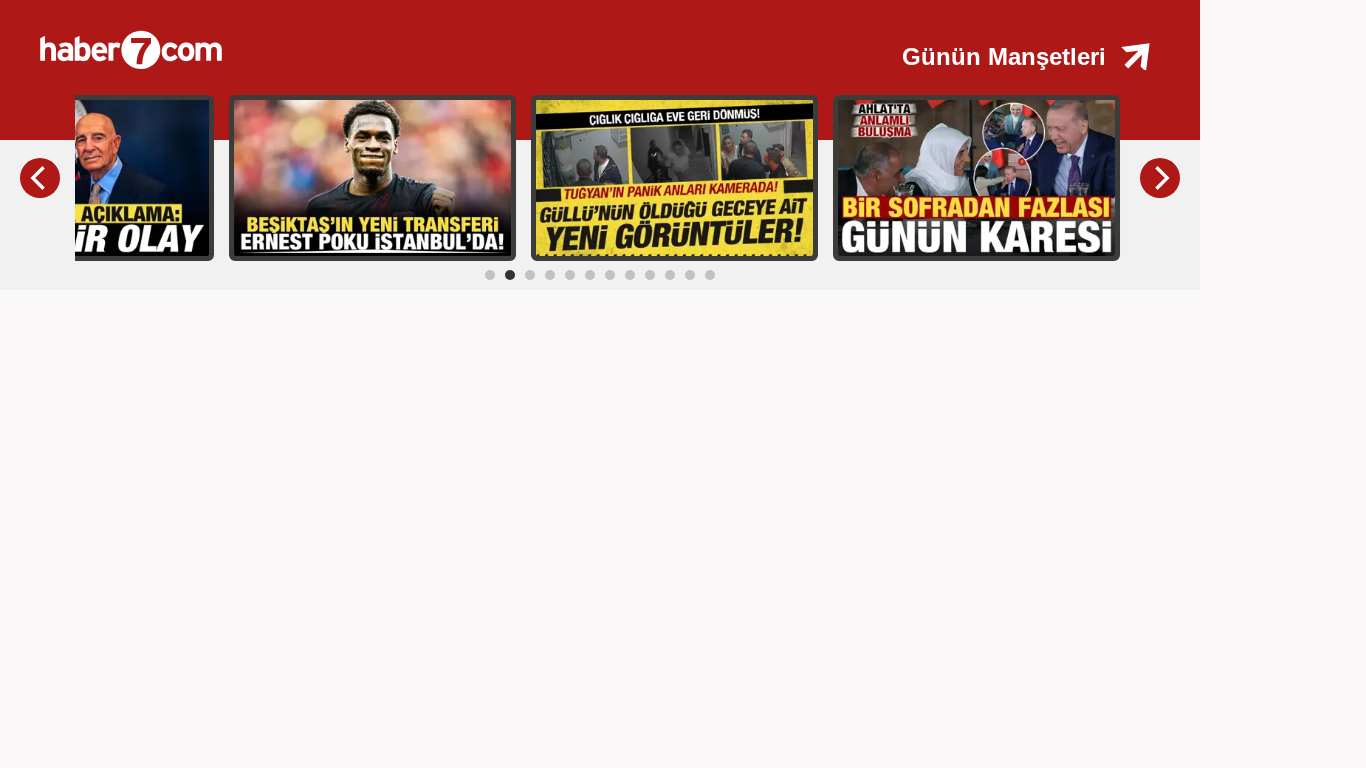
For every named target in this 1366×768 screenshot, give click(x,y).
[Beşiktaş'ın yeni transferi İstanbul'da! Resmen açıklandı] (372, 177)
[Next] (1160, 178)
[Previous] (40, 178)
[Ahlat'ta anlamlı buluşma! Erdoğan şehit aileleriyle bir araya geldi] (976, 177)
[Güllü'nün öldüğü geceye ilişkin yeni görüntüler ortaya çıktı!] (674, 177)
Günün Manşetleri (1004, 56)
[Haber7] (360, 40)
